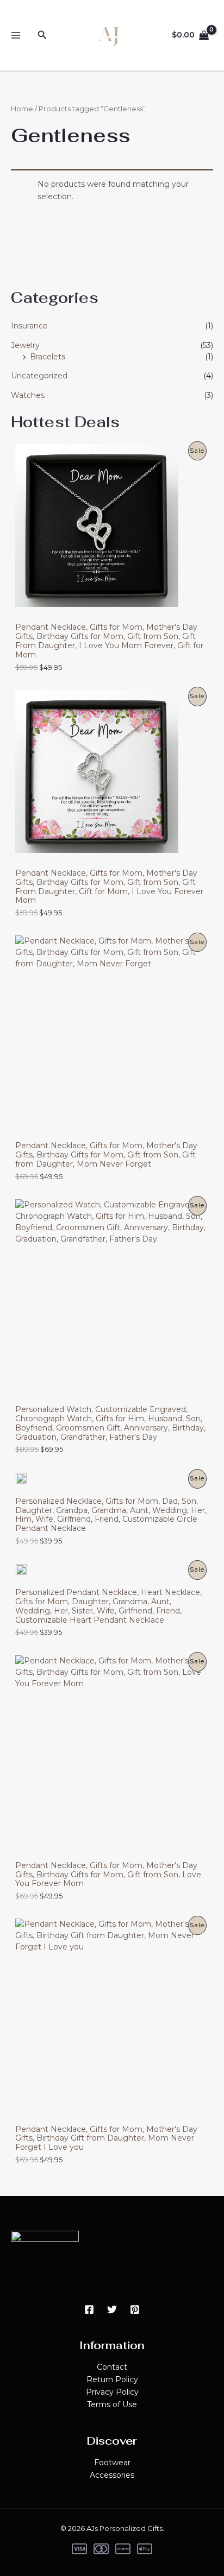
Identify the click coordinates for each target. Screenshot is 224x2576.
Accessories (112, 2475)
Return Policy (112, 2379)
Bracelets (48, 357)
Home (22, 109)
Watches (28, 395)
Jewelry (25, 345)
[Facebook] (89, 2309)
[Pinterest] (135, 2309)
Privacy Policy (112, 2392)
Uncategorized (39, 376)
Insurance (29, 326)
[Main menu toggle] (15, 36)
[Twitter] (112, 2309)
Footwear (112, 2463)
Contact (112, 2367)
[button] (42, 35)
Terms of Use (112, 2404)
